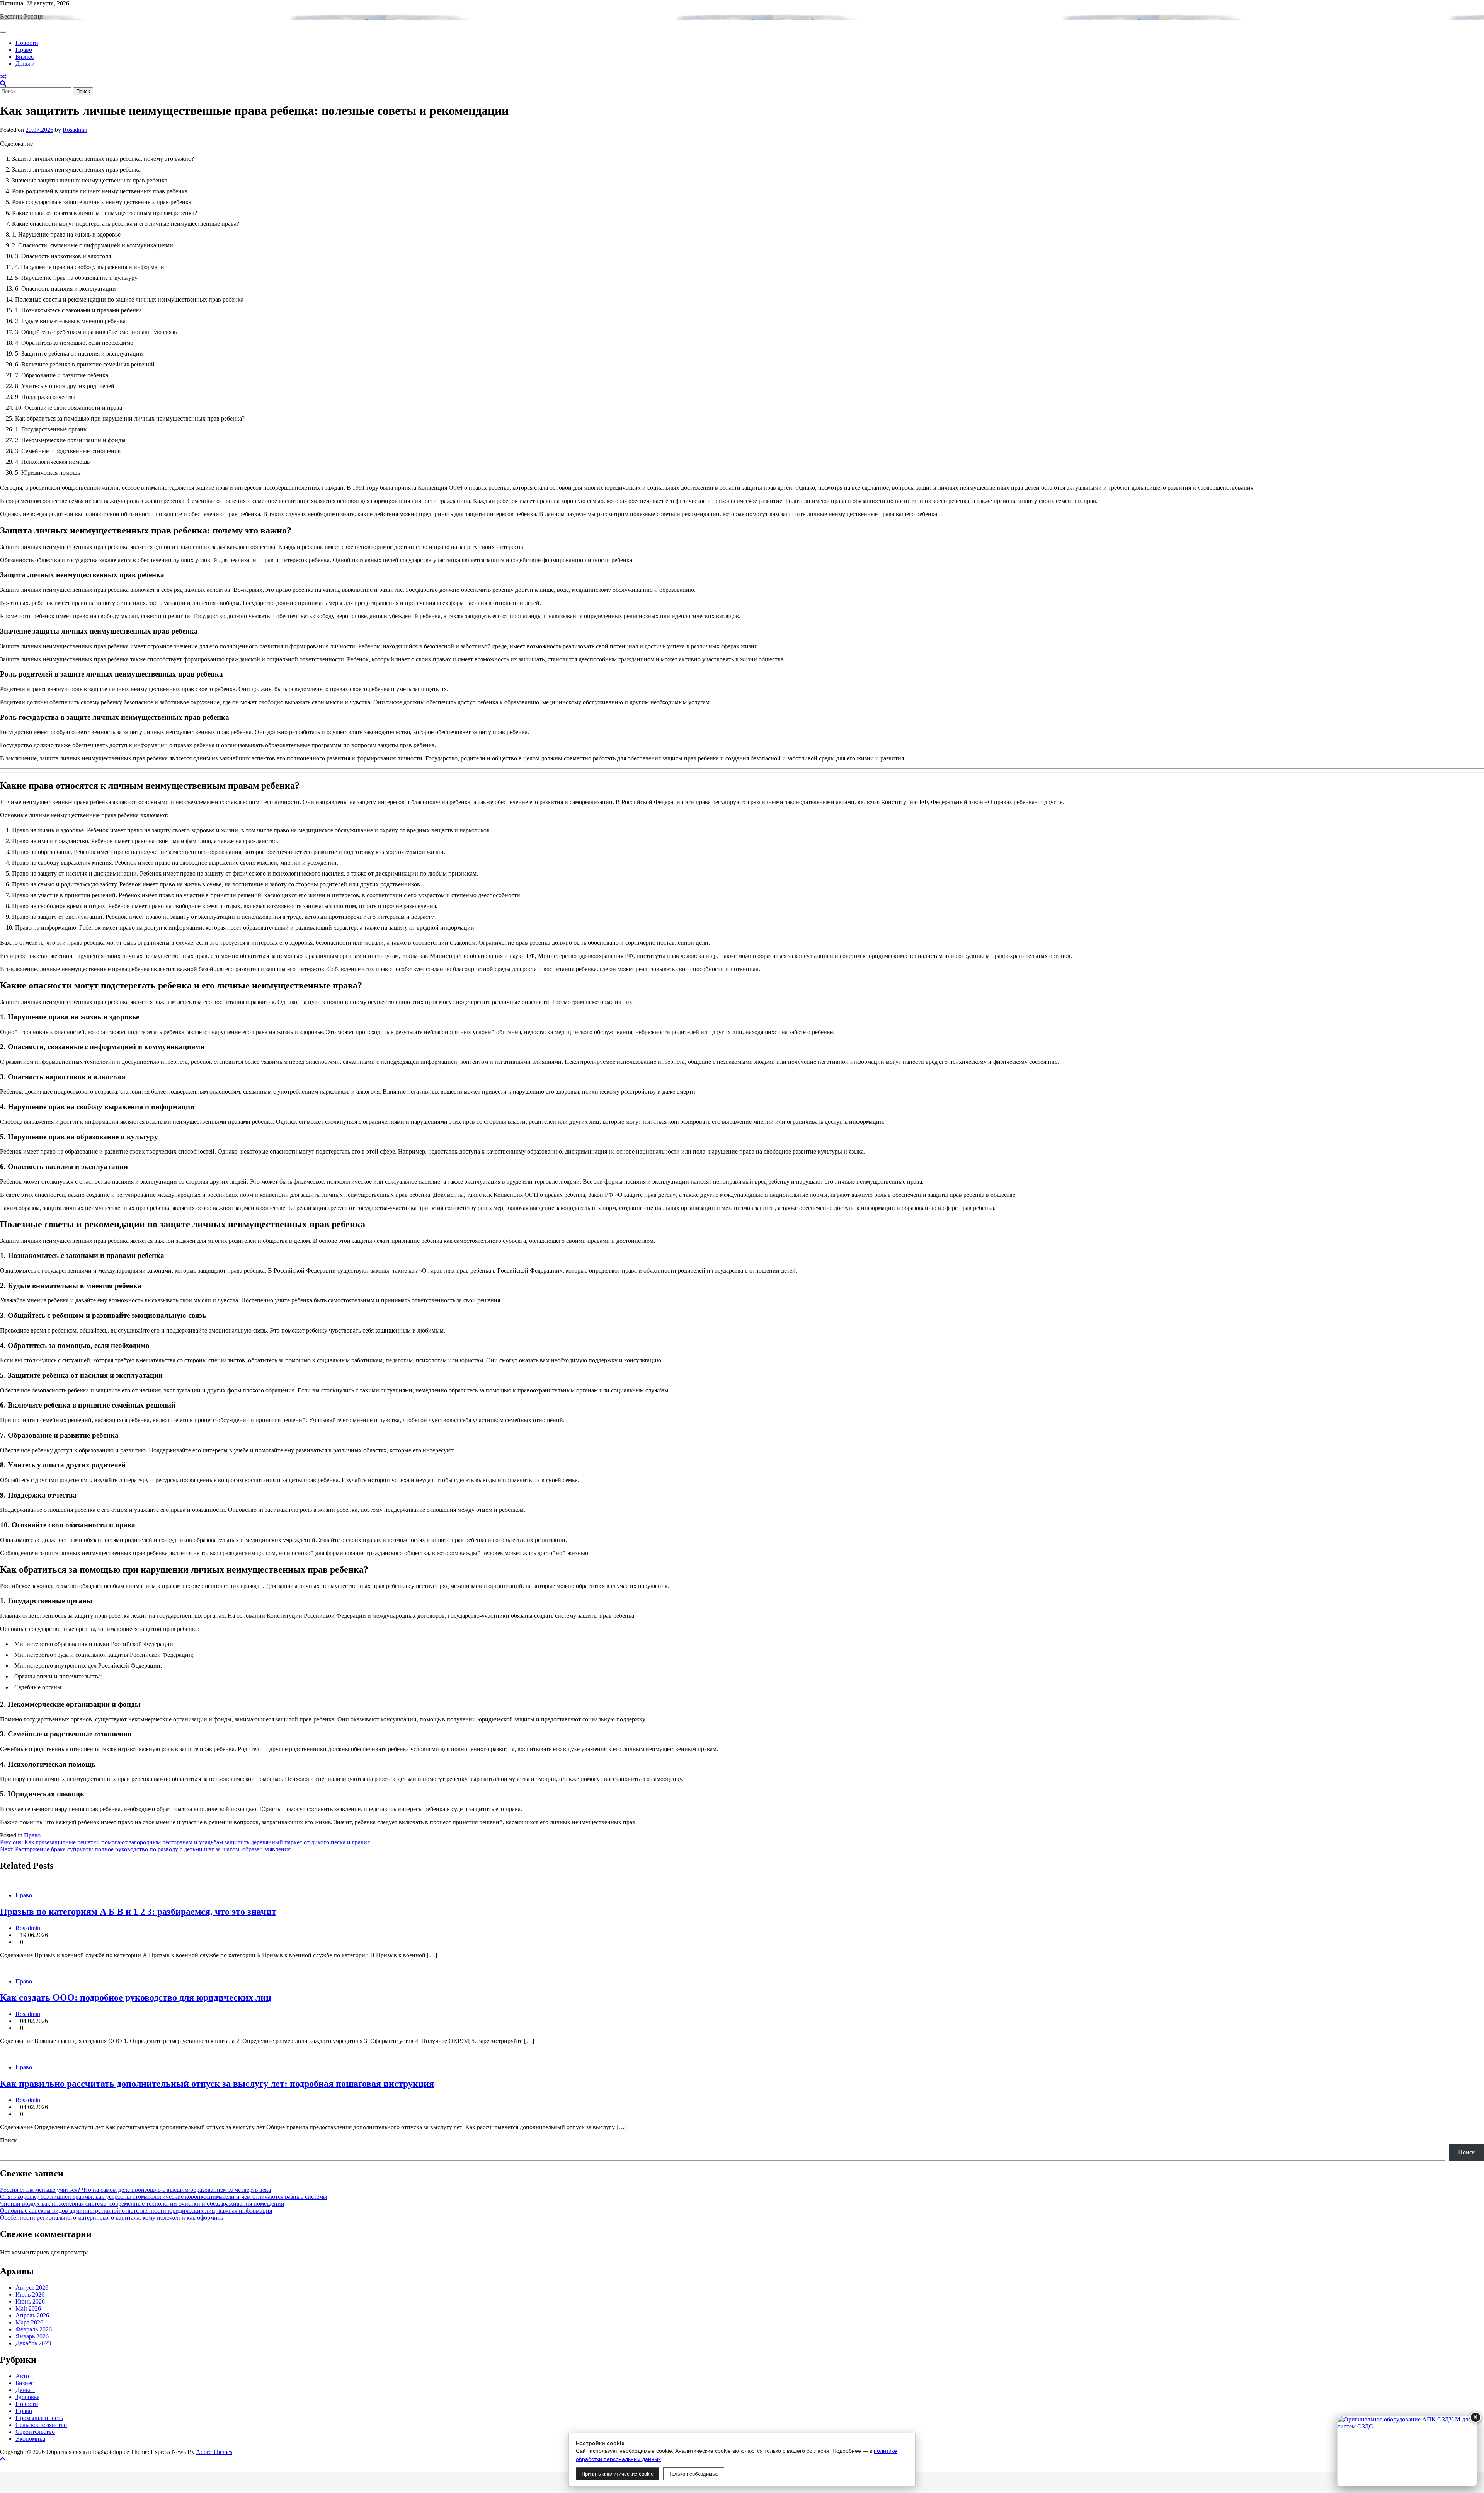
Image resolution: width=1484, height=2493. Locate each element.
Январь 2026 (32, 2336)
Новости (27, 43)
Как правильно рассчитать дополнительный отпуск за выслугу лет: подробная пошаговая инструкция (217, 2084)
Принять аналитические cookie (618, 2474)
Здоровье (27, 2397)
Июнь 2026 (30, 2301)
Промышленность (39, 2418)
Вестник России (21, 16)
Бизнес (25, 57)
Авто (22, 2376)
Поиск (9, 2140)
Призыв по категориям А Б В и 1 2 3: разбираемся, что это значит (138, 1912)
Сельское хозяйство (41, 2425)
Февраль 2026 (34, 2329)
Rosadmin (75, 130)
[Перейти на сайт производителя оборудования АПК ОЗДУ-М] (1407, 2451)
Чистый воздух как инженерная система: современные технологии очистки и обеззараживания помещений (142, 2204)
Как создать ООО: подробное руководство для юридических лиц (136, 1997)
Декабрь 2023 (33, 2343)
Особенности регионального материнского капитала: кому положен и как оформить (111, 2218)
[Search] (3, 84)
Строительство (35, 2432)
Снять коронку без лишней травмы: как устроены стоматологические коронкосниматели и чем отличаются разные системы (164, 2197)
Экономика (30, 2439)
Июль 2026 (30, 2294)
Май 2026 (28, 2308)
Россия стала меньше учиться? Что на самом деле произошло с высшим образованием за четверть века (135, 2190)
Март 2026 (29, 2322)
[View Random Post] (3, 77)
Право (24, 50)
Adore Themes (214, 2452)
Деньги (25, 64)
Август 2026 (32, 2288)
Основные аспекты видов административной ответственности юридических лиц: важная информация (136, 2211)
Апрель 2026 (32, 2315)
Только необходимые (694, 2474)
